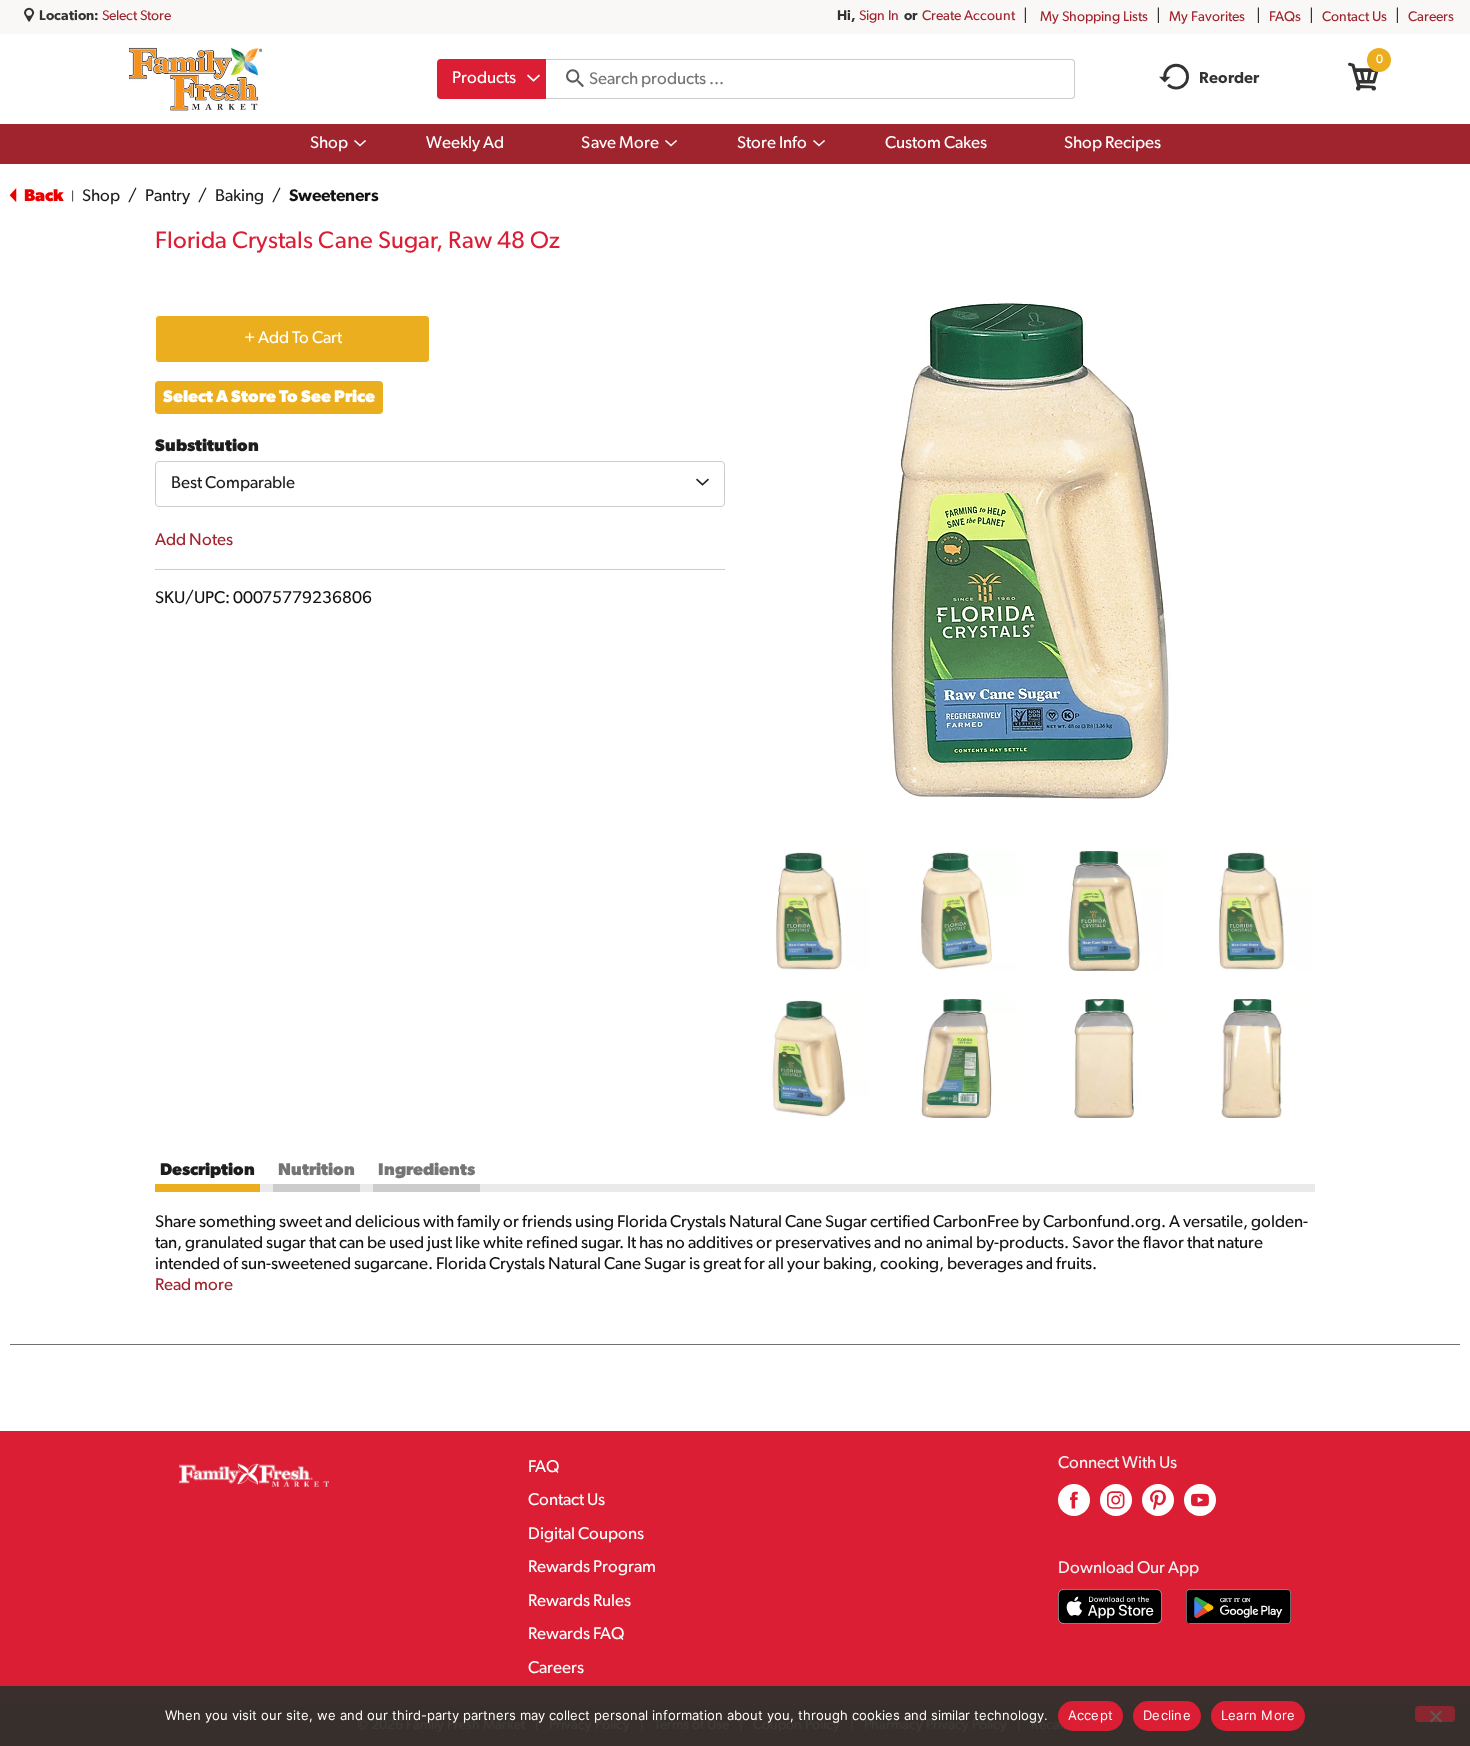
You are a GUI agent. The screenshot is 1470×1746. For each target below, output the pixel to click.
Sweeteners (334, 196)
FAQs (1285, 17)
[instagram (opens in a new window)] (1116, 1507)
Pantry (167, 196)
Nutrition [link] (316, 1170)
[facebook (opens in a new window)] (1074, 1507)
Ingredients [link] (426, 1170)
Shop (101, 196)
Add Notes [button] (194, 540)
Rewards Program (592, 1567)
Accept (1091, 1715)
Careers (1431, 17)
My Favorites (1207, 17)
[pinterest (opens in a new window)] (1158, 1507)
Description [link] (207, 1170)
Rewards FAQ (576, 1634)
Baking (239, 196)
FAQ (543, 1467)
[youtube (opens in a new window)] (1200, 1507)
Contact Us (1354, 17)
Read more (194, 1285)
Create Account (968, 16)
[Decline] (1435, 1714)
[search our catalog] (568, 79)
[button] (809, 911)
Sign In (879, 16)
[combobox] (491, 79)
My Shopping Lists (1094, 17)
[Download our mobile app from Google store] (1238, 1606)
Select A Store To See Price (269, 397)
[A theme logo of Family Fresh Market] (195, 79)
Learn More (1258, 1715)
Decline (1167, 1715)
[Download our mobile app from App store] (1110, 1606)
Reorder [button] (1229, 79)
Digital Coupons (586, 1534)
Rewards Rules (579, 1601)
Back (42, 196)
